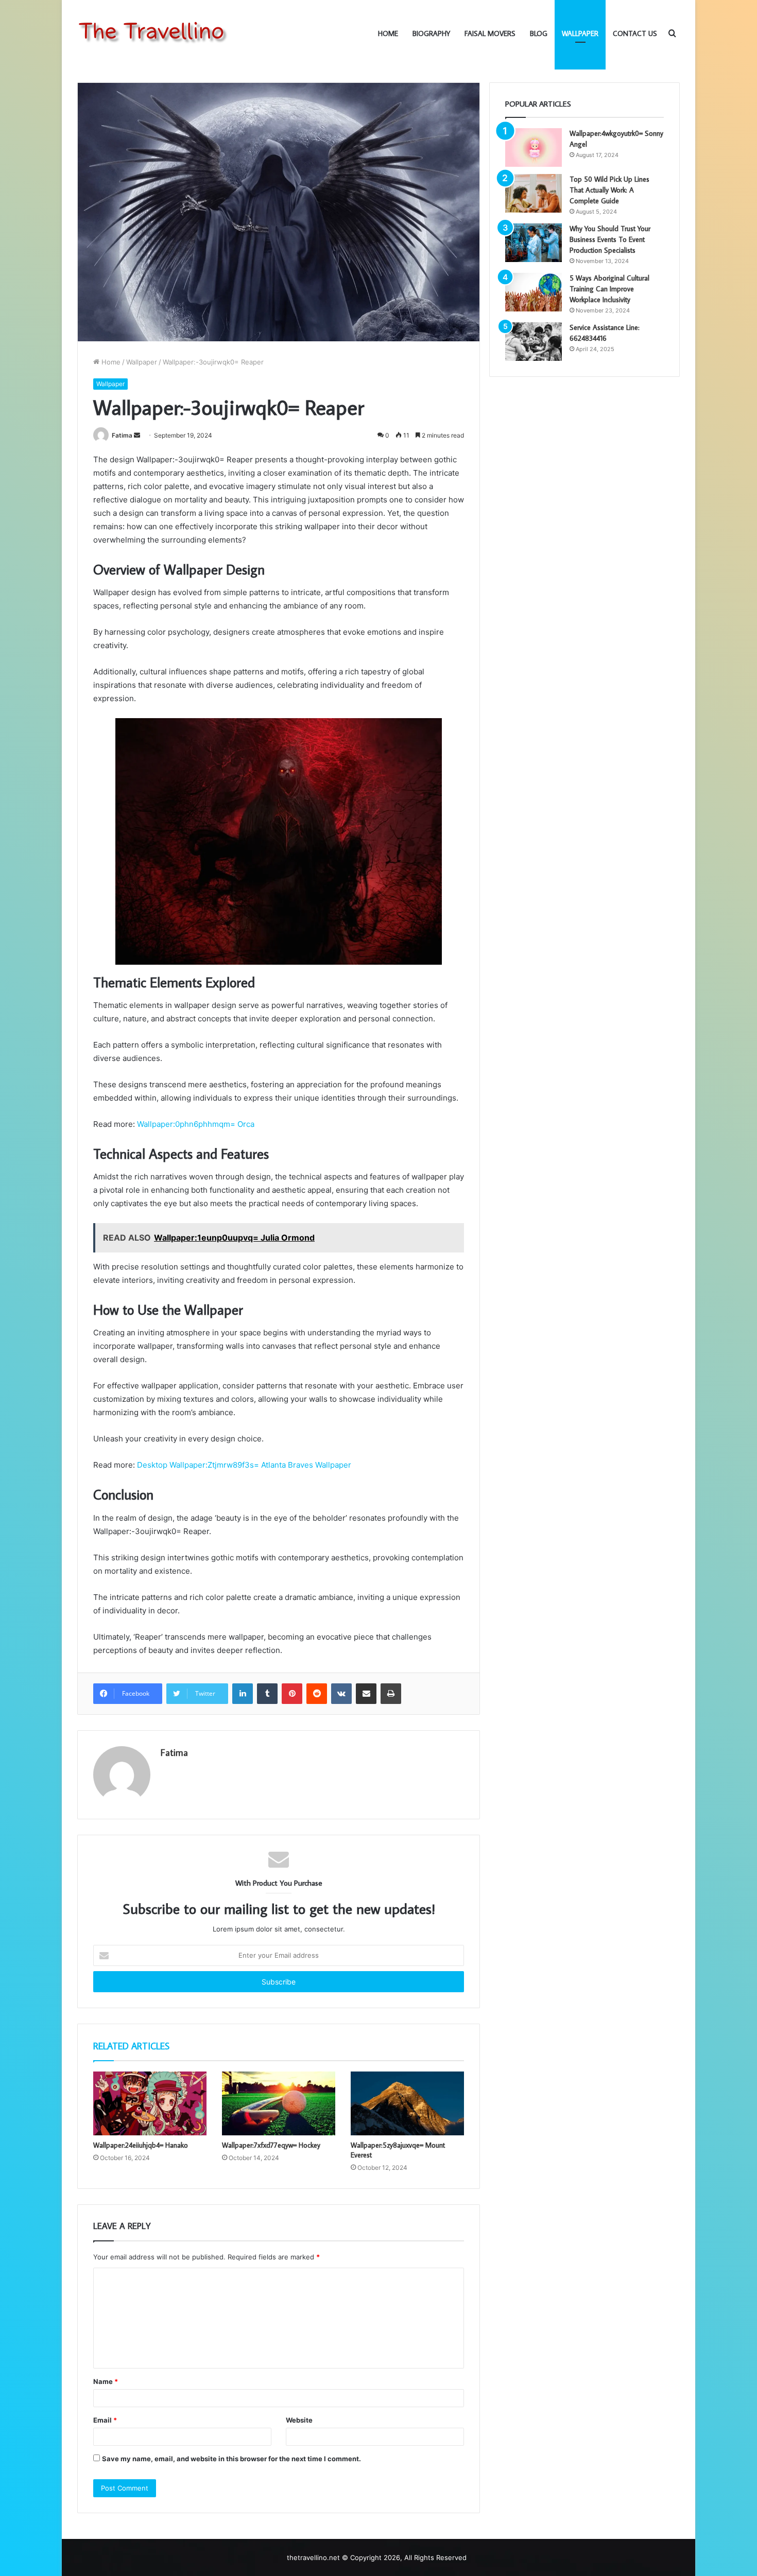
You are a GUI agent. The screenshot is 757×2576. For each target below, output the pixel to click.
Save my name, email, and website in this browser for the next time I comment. (231, 2459)
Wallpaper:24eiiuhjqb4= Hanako (141, 2145)
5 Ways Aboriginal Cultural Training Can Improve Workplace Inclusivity (609, 289)
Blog (539, 33)
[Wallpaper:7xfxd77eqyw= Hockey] (279, 2103)
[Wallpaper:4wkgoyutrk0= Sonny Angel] (534, 147)
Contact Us (635, 33)
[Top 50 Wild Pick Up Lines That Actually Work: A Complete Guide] (534, 193)
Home (388, 33)
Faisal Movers (490, 33)
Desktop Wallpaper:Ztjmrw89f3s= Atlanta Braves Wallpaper (244, 1465)
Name (106, 2381)
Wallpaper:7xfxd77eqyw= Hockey (271, 2145)
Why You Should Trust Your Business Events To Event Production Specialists (610, 239)
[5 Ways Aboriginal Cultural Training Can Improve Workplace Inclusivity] (534, 292)
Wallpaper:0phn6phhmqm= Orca (195, 1124)
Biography (431, 33)
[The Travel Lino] (154, 33)
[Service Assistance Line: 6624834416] (534, 342)
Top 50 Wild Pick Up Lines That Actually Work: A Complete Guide (609, 190)
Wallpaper (580, 33)
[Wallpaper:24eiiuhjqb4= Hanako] (150, 2103)
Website (299, 2420)
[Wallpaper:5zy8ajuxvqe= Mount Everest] (407, 2103)
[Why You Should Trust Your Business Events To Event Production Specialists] (534, 243)
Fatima (122, 435)
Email (105, 2420)
